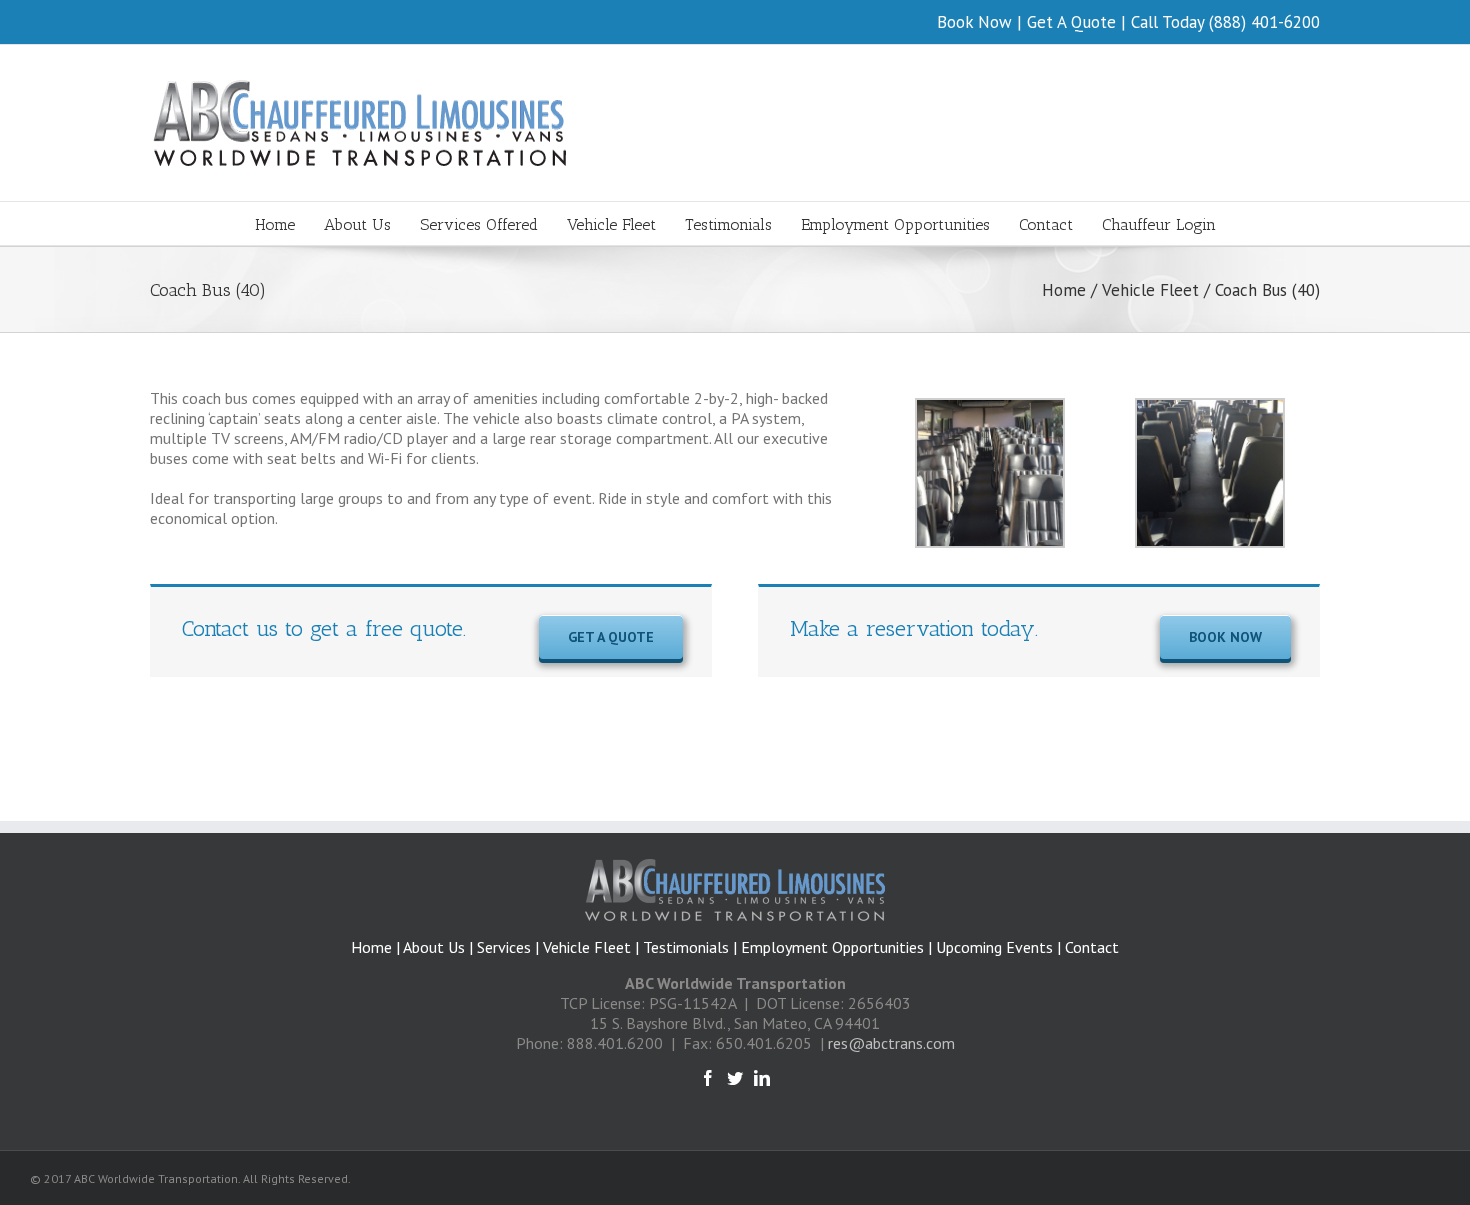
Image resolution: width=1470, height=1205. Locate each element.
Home (371, 947)
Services (504, 947)
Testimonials (686, 947)
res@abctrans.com (891, 1043)
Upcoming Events (994, 947)
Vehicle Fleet (587, 947)
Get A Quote (1071, 22)
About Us (436, 947)
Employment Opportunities (832, 947)
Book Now (974, 22)
